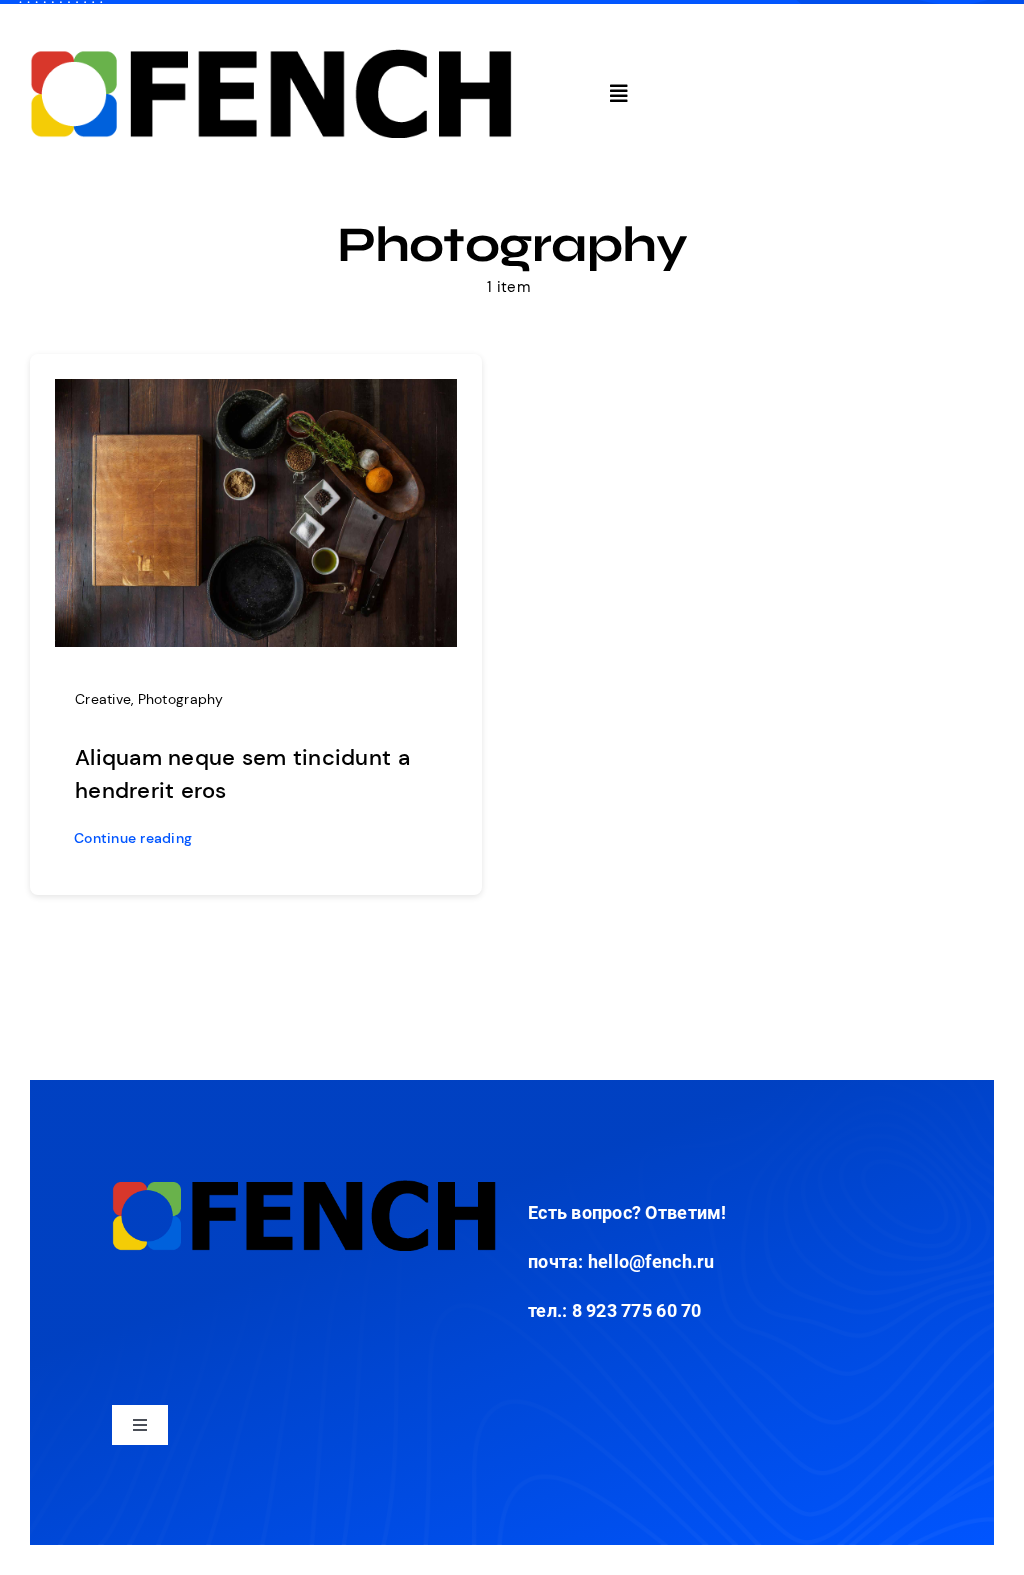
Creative (103, 699)
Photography (181, 699)
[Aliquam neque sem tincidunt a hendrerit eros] (256, 394)
